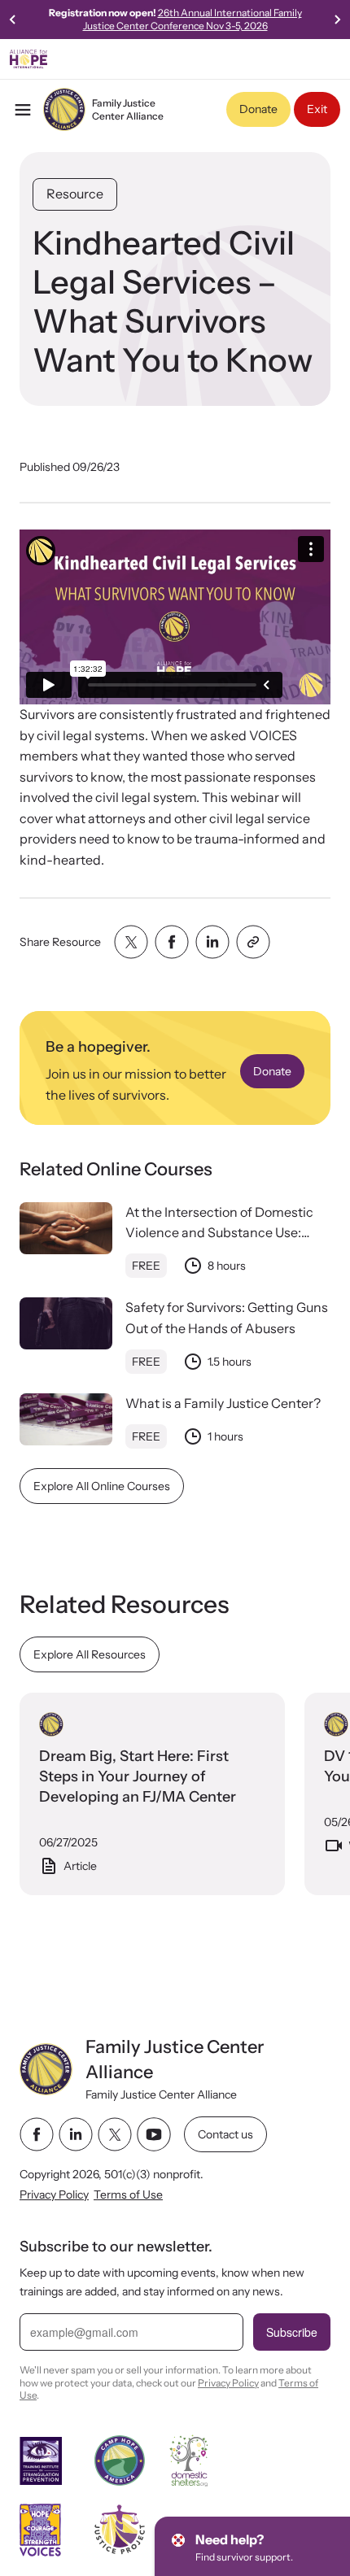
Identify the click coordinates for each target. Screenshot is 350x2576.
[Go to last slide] (13, 20)
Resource (75, 194)
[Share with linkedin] (212, 942)
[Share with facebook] (172, 942)
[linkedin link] (76, 2134)
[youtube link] (154, 2134)
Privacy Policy (54, 2195)
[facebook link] (37, 2134)
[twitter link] (115, 2134)
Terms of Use (128, 2195)
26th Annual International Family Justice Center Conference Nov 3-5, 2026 (192, 19)
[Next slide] (337, 20)
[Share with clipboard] (253, 942)
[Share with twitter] (131, 942)
